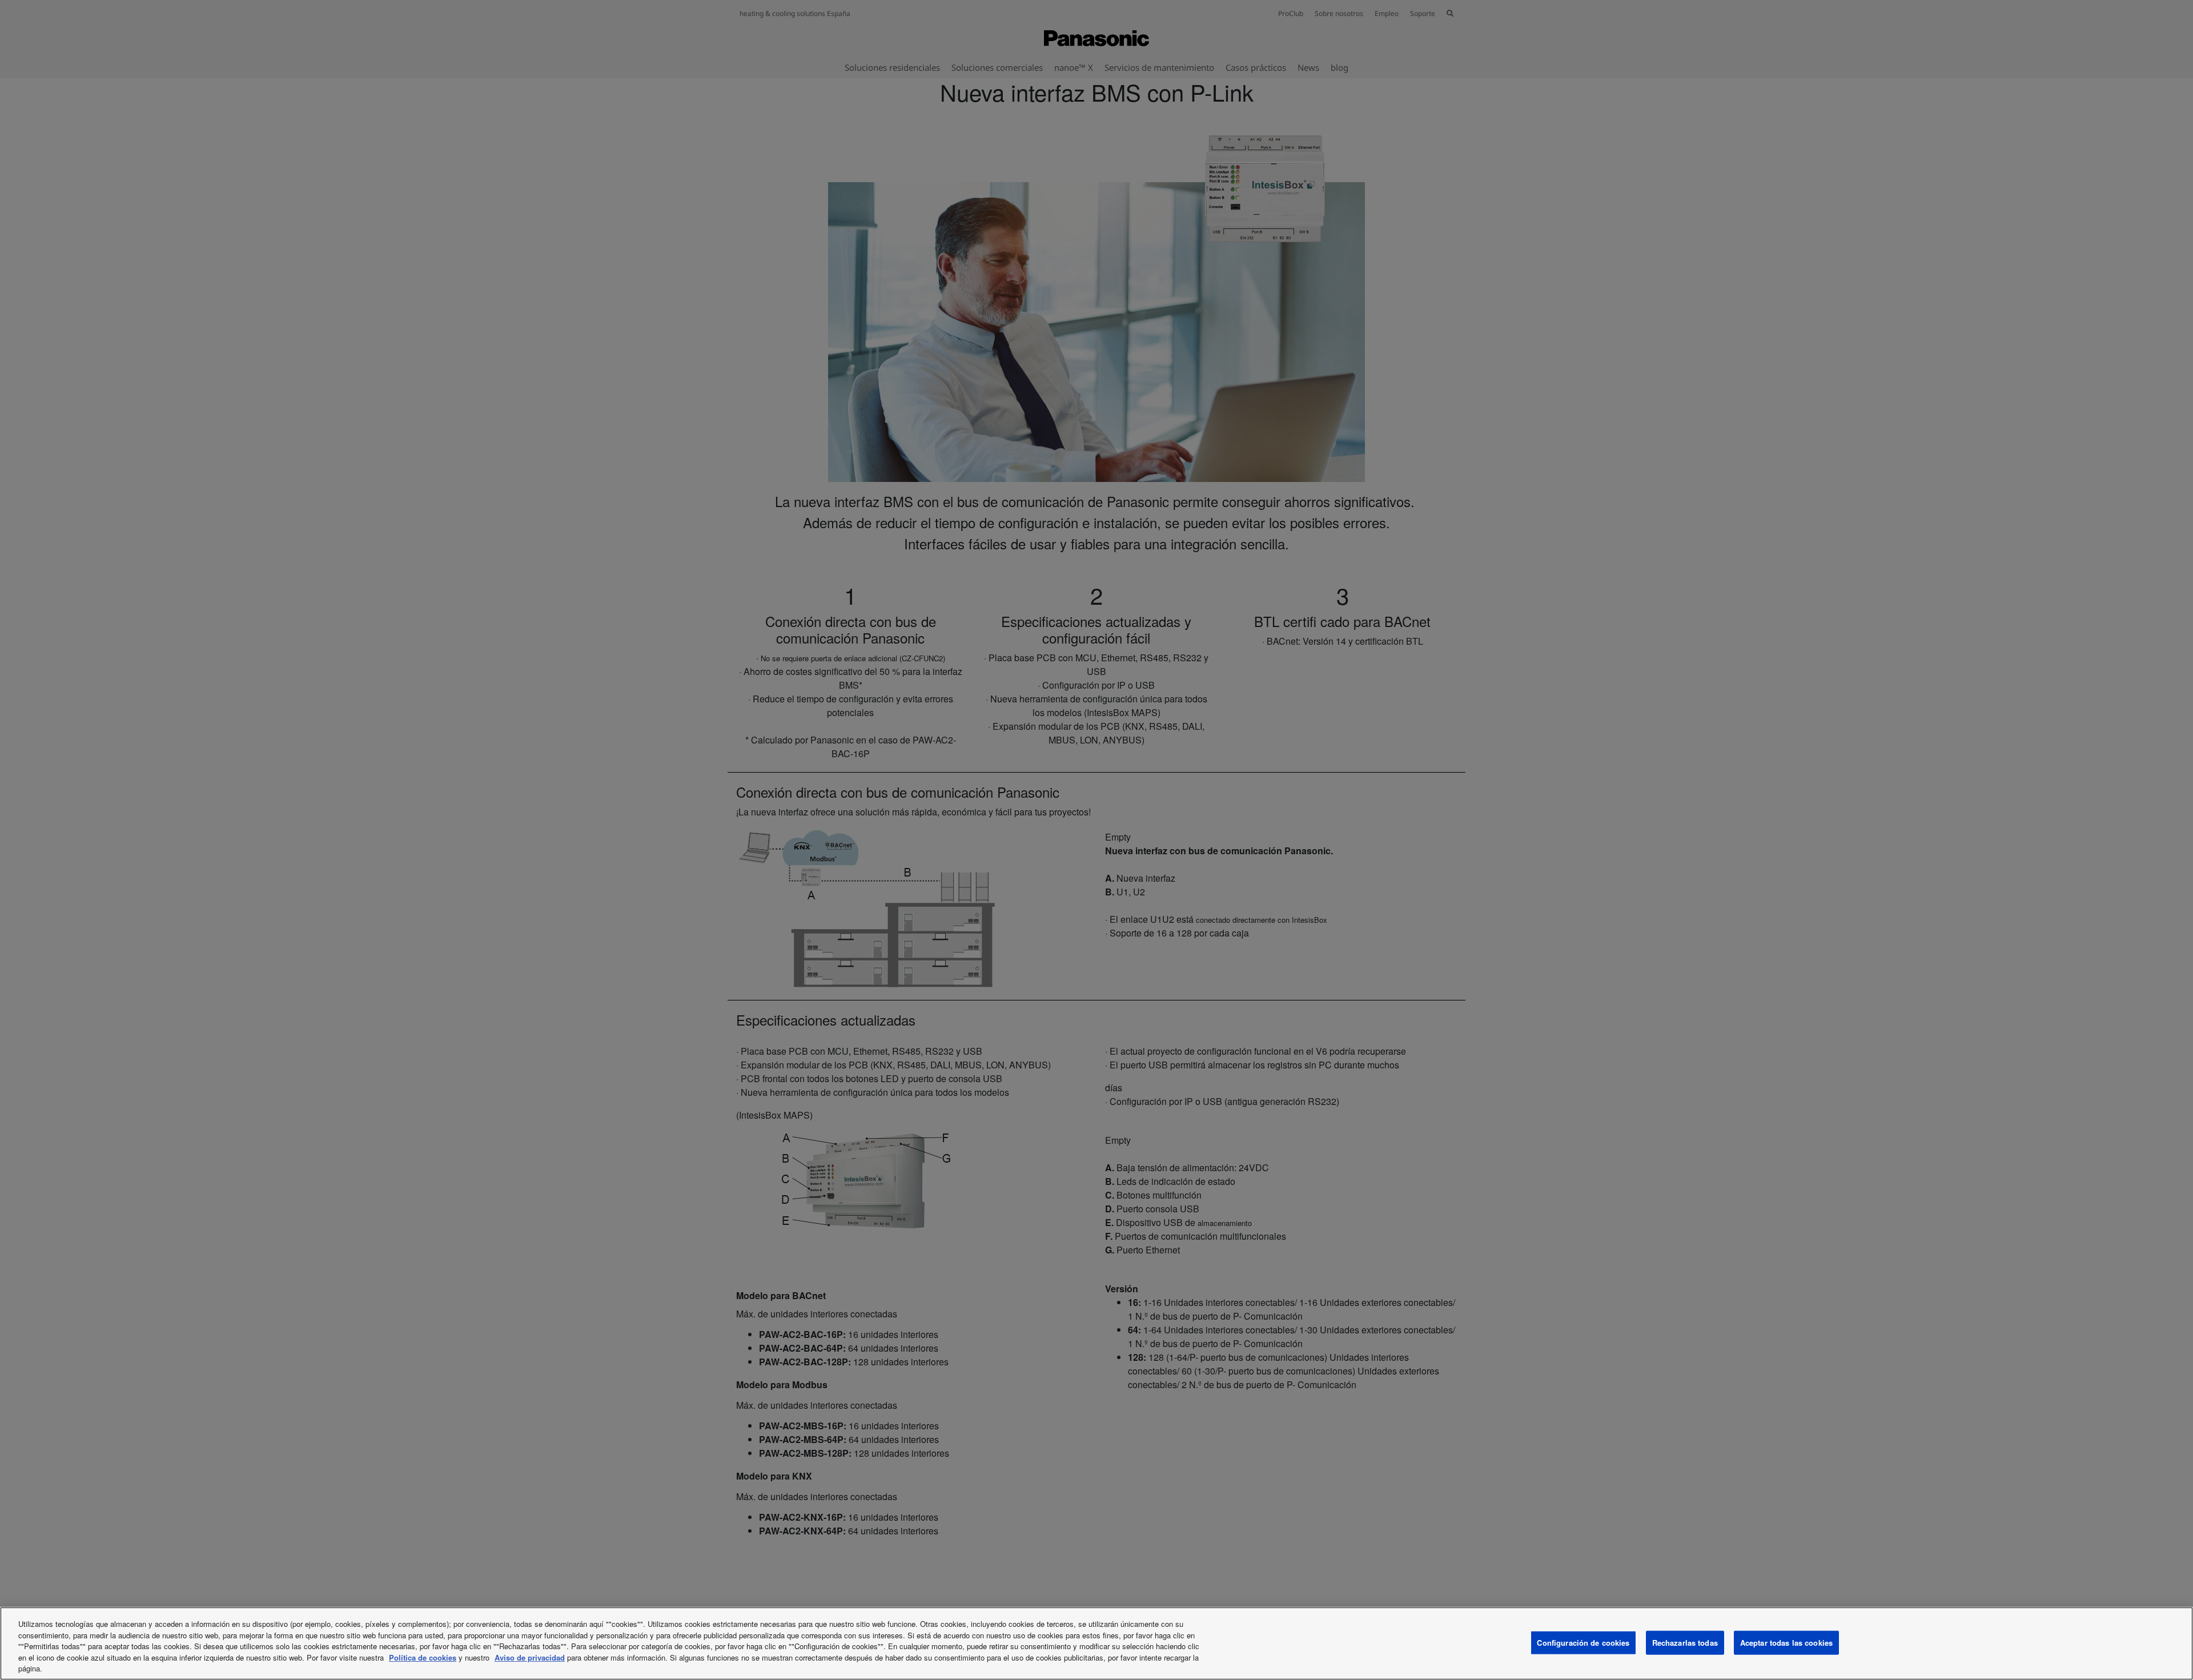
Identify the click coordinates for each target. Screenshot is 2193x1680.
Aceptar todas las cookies (1786, 1643)
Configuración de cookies (1583, 1643)
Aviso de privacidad (530, 1657)
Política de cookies (423, 1657)
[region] (1096, 1643)
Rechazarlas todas (1685, 1643)
